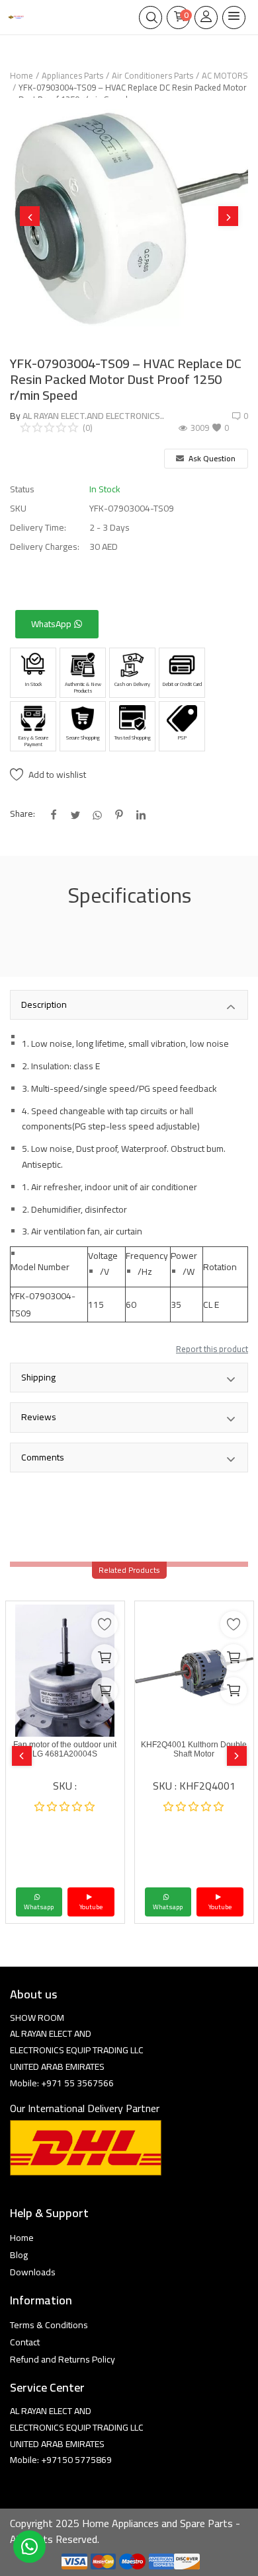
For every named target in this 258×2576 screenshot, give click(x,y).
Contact (25, 2342)
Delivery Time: (38, 528)
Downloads (33, 2272)
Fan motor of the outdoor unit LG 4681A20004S (65, 1749)
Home (21, 75)
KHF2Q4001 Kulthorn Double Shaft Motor (194, 1749)
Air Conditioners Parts (152, 75)
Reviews (39, 1417)
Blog (19, 2255)
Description (44, 1004)
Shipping (38, 1377)
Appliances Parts (72, 75)
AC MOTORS (225, 75)
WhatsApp (52, 624)
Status (22, 489)
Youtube (91, 1907)
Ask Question (211, 458)
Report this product (212, 1349)
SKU (18, 509)
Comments (43, 1457)
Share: (22, 814)
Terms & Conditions (49, 2325)
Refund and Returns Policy (63, 2359)
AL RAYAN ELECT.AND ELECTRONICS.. (93, 416)
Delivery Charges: (45, 547)
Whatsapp (39, 1907)
